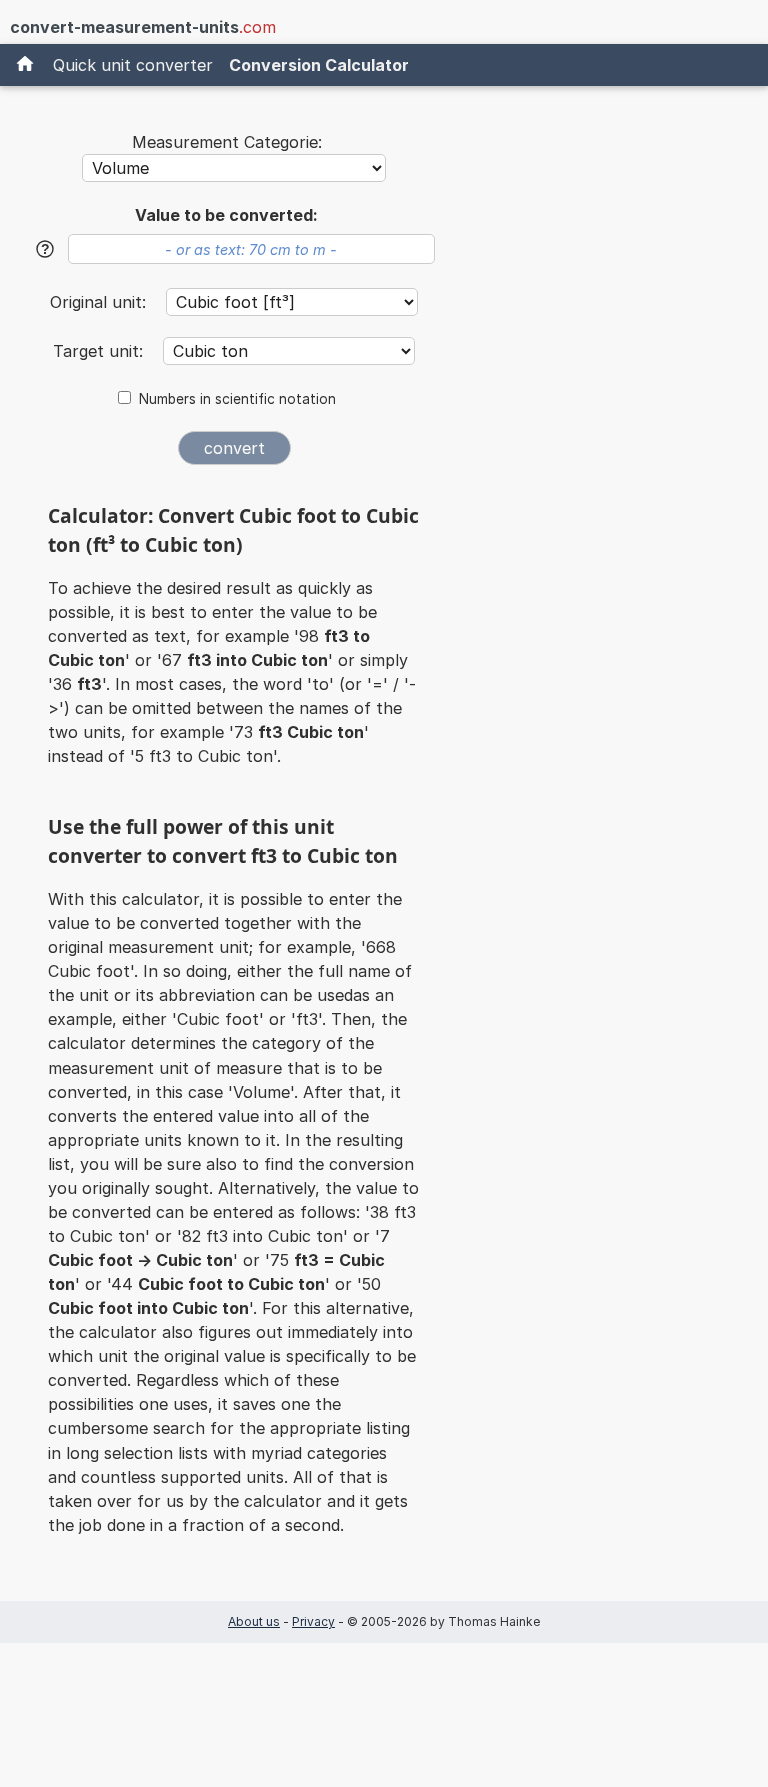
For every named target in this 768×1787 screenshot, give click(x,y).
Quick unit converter (133, 65)
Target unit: (100, 351)
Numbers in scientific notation (237, 399)
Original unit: (100, 302)
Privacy (313, 1621)
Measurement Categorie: (227, 142)
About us (254, 1621)
